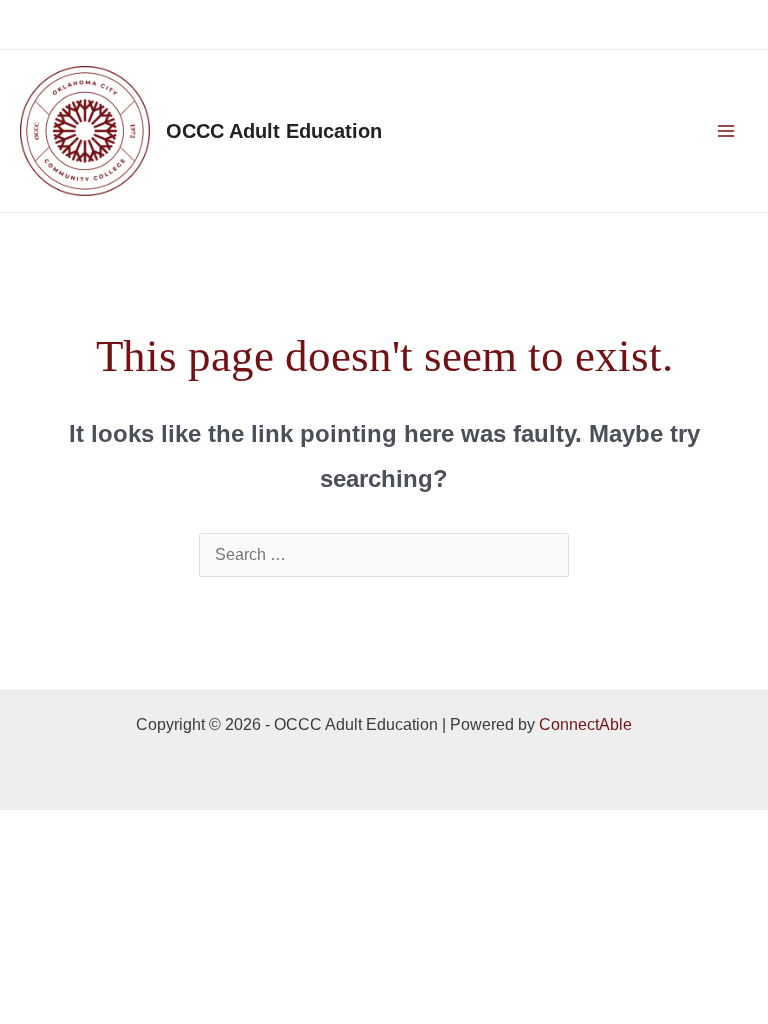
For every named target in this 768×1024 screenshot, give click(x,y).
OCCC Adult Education (274, 131)
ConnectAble (585, 724)
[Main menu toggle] (726, 131)
